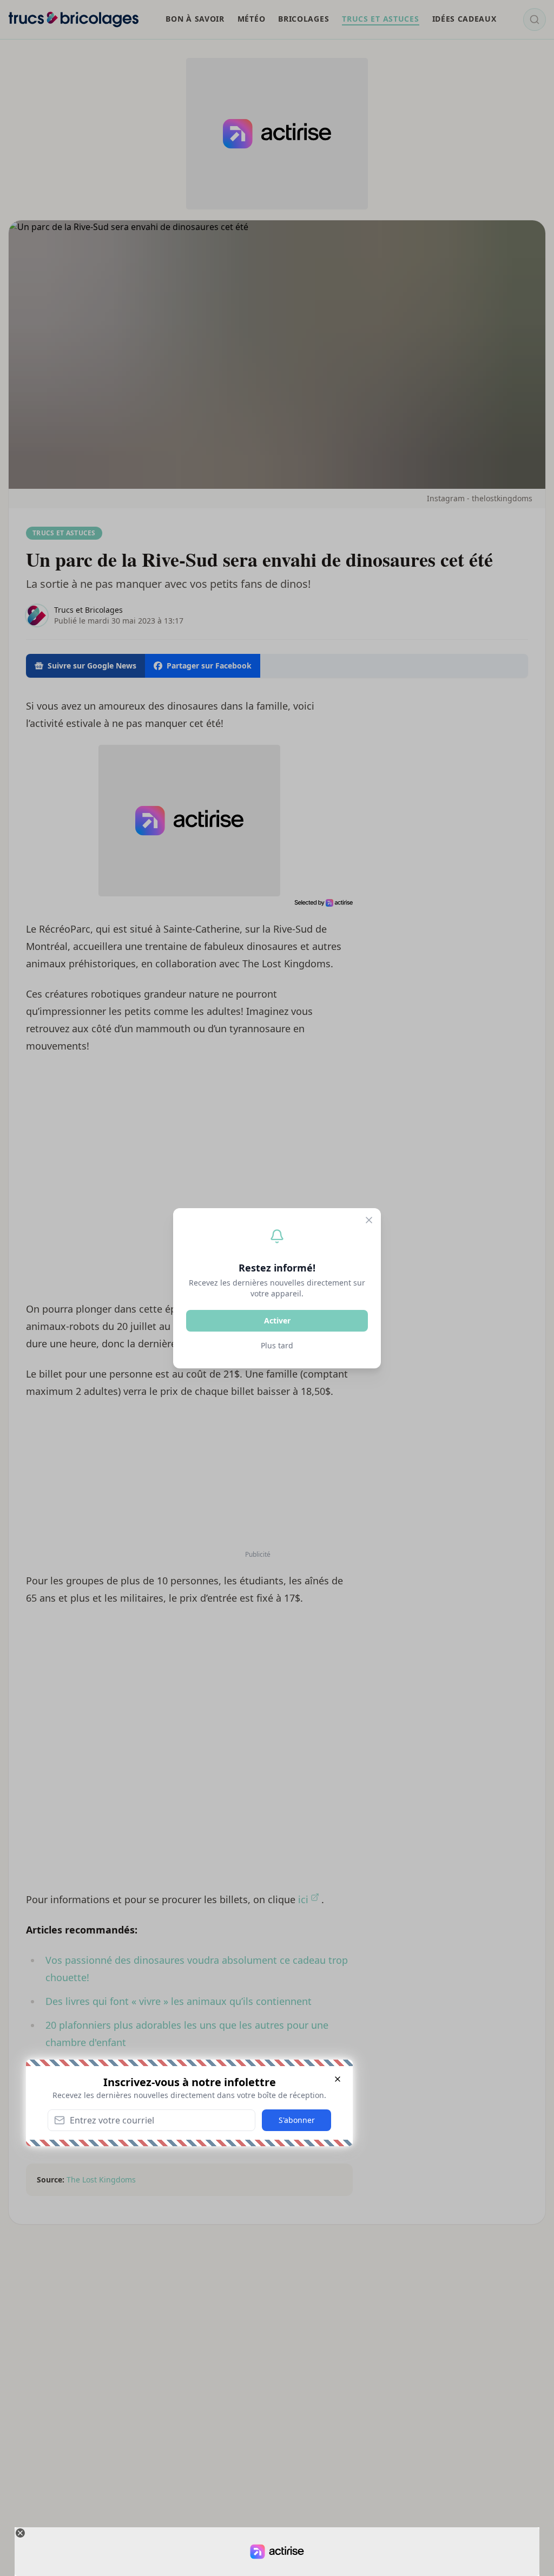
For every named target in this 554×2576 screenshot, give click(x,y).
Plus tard (277, 1345)
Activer (277, 1320)
